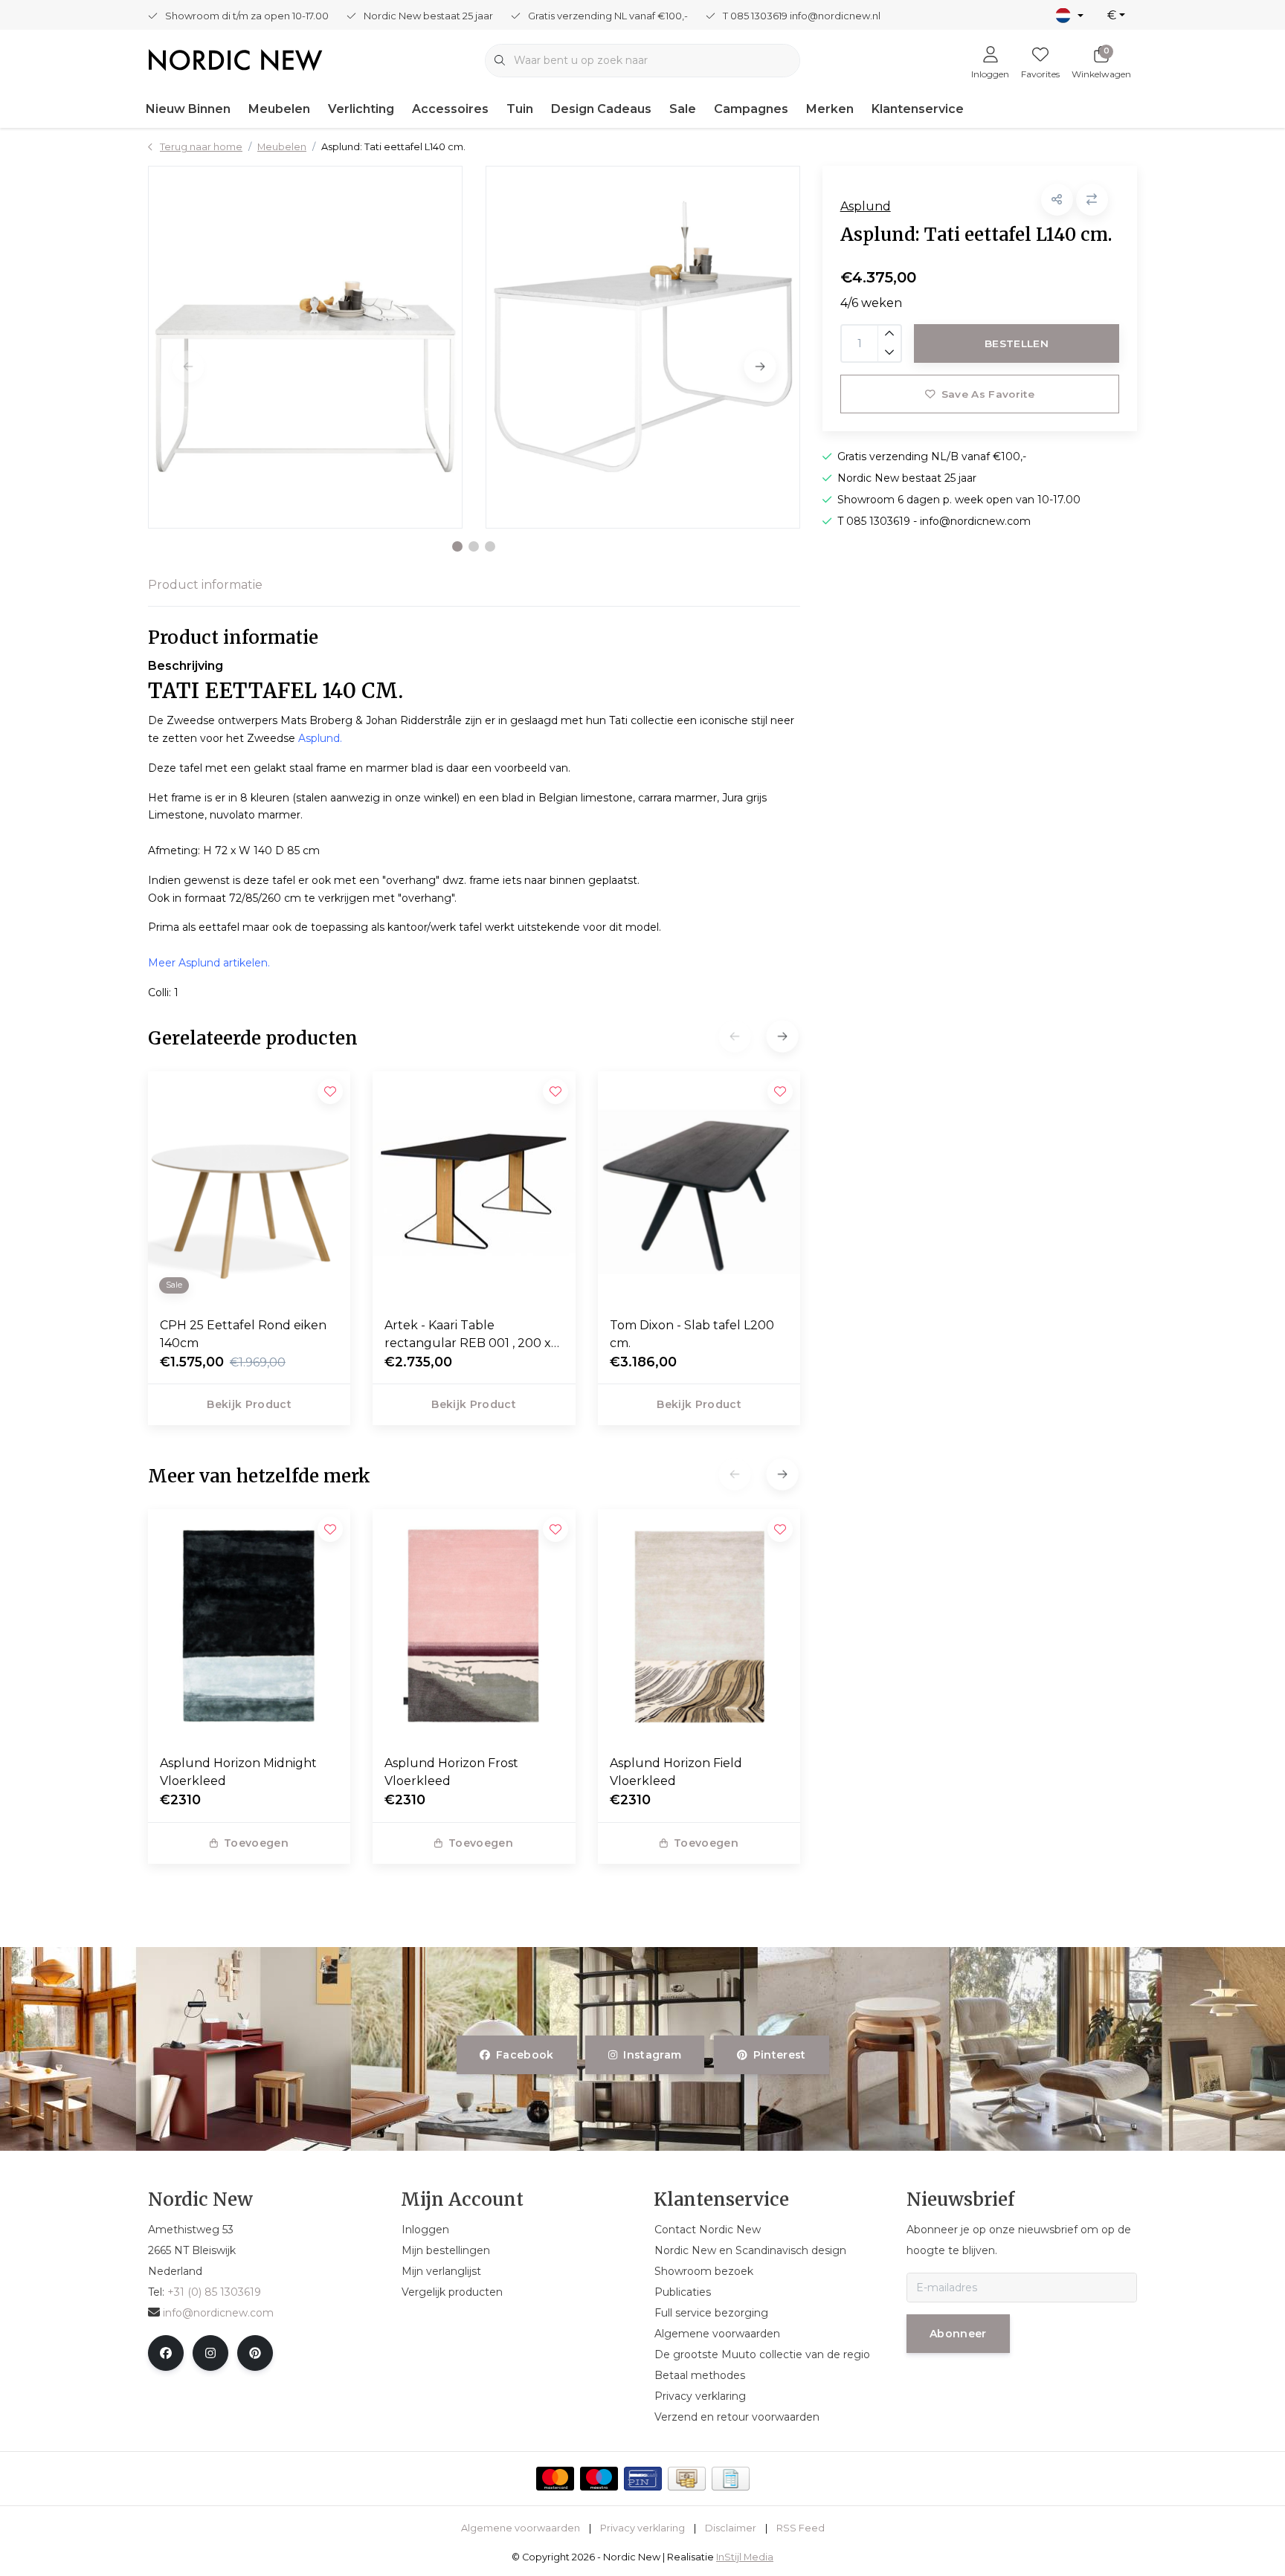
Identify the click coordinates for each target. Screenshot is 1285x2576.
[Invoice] (731, 2479)
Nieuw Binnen (188, 109)
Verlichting (361, 109)
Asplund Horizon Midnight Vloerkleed (238, 1772)
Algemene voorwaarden (521, 2528)
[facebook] (166, 2353)
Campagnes (751, 109)
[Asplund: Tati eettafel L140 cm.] (305, 347)
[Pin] (643, 2479)
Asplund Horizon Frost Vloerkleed (451, 1772)
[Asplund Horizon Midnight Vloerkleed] (249, 1626)
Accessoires (450, 109)
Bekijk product (249, 1404)
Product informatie (205, 585)
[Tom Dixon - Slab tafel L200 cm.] (699, 1188)
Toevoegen (256, 1843)
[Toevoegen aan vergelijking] (1092, 200)
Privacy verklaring (642, 2528)
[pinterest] (255, 2353)
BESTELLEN (1017, 343)
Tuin (520, 109)
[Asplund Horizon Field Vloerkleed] (699, 1626)
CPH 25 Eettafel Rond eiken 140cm (243, 1334)
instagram (653, 2055)
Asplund (866, 206)
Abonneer (958, 2334)
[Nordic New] (235, 59)
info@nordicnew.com (218, 2313)
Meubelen (279, 109)
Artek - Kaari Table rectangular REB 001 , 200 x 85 (468, 1335)
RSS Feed (801, 2528)
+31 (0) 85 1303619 (214, 2292)
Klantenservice (918, 109)
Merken (830, 109)
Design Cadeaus (601, 109)
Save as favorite (987, 394)
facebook (525, 2055)
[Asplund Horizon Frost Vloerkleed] (474, 1626)
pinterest (779, 2055)
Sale (683, 109)
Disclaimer (731, 2528)
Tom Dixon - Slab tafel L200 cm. (692, 1334)
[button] (457, 546)
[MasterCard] (555, 2479)
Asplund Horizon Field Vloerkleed (676, 1772)
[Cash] (687, 2479)
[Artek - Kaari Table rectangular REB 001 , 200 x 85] (474, 1188)
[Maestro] (599, 2479)
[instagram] (210, 2353)
